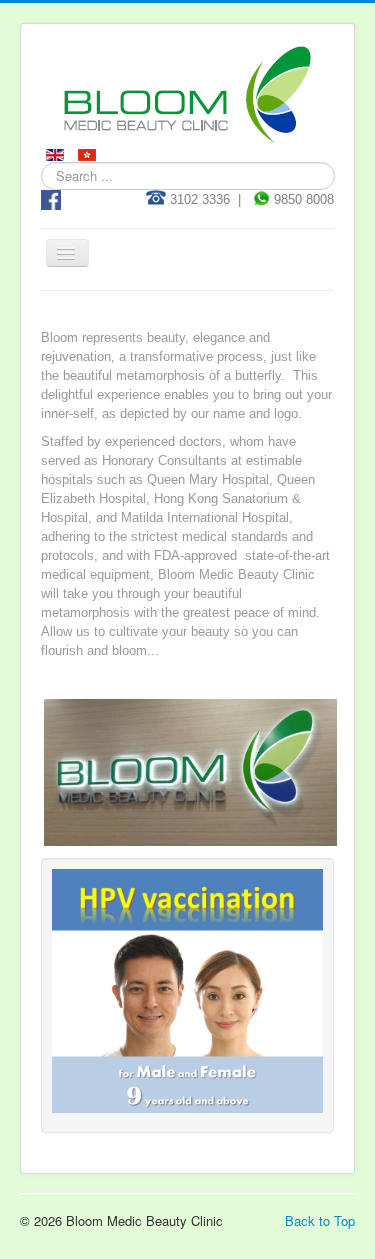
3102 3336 (198, 199)
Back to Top (320, 1220)
